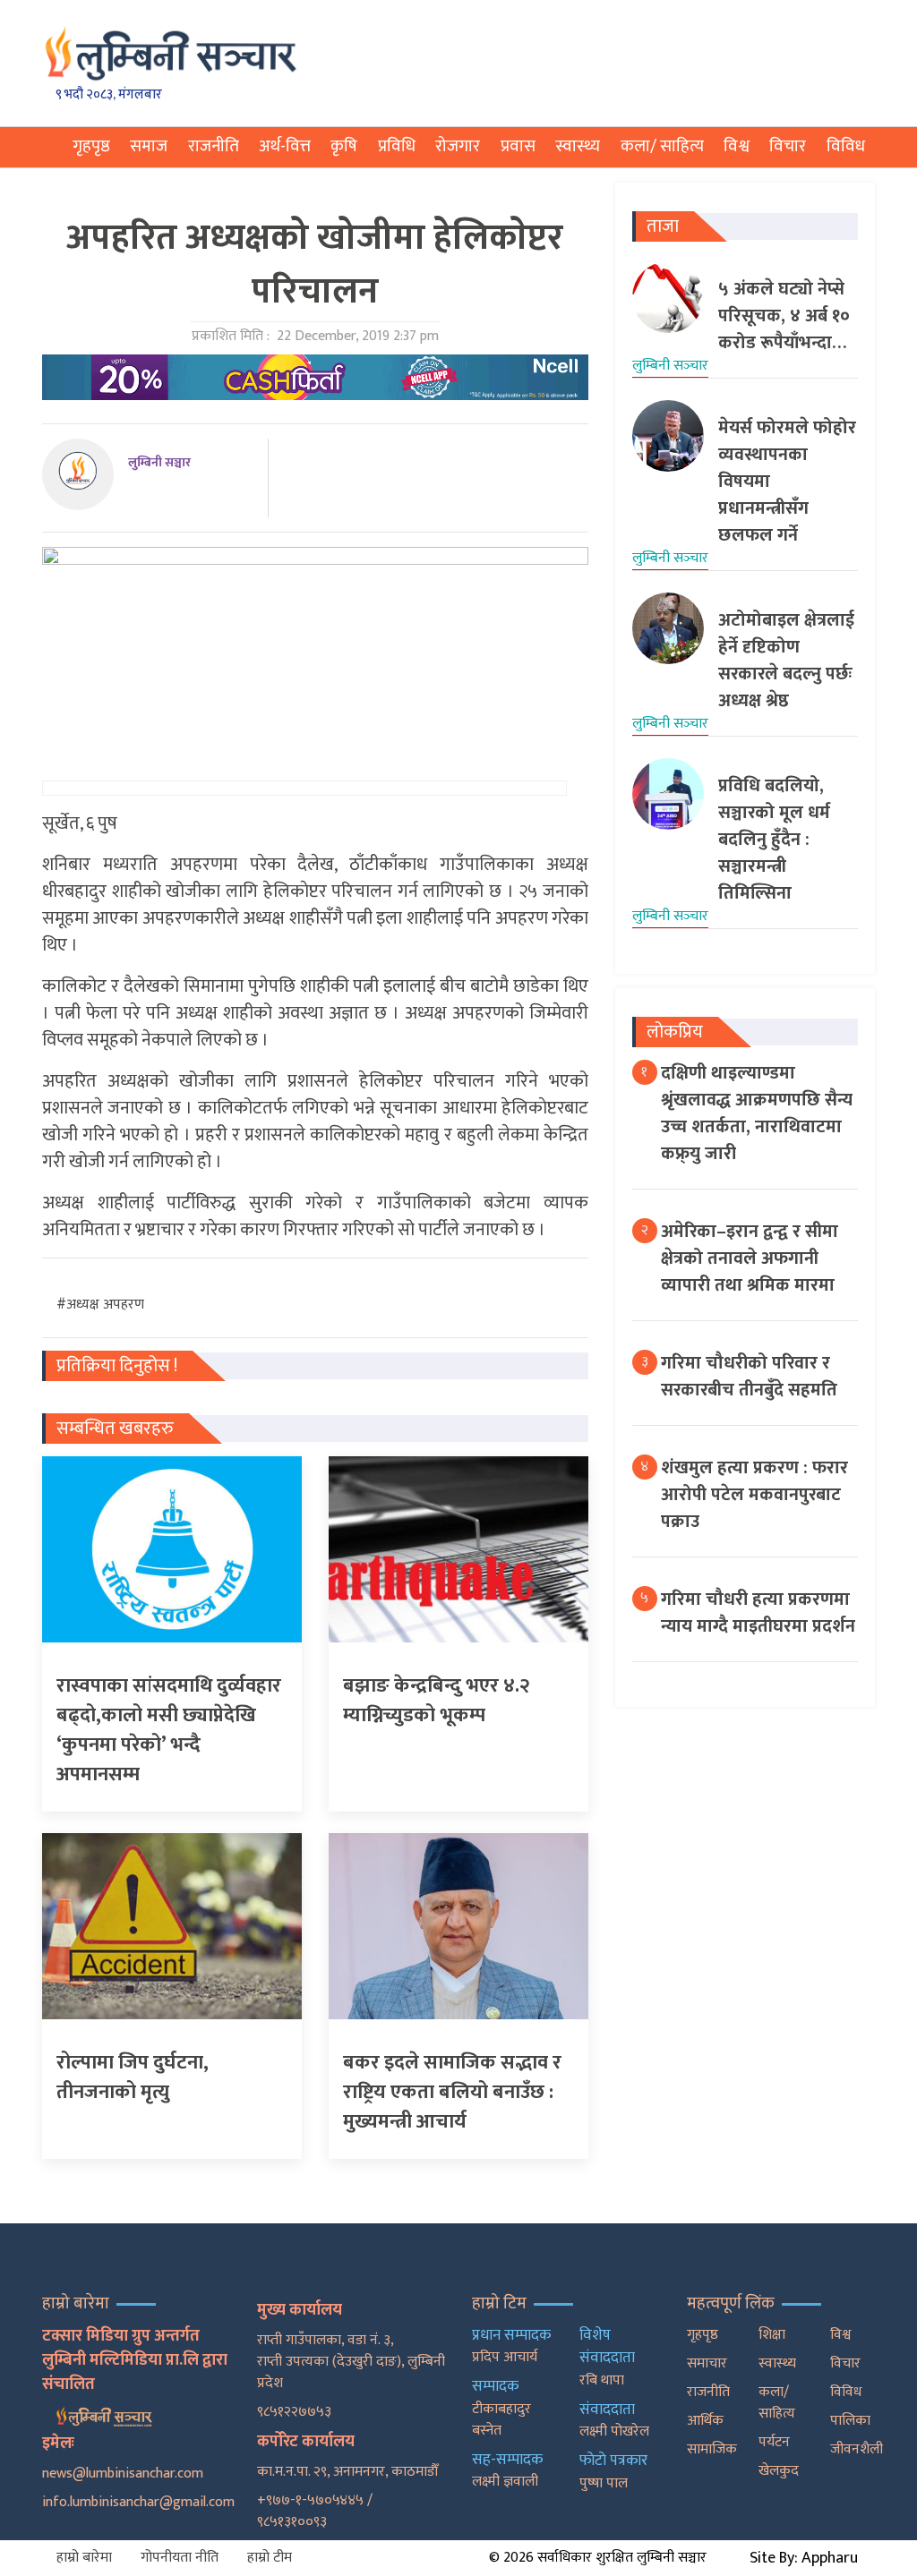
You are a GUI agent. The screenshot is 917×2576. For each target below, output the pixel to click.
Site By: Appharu (804, 2558)
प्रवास (518, 146)
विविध (846, 146)
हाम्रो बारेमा (84, 2558)
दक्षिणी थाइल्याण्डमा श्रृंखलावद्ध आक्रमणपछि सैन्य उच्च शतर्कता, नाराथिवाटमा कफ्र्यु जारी (757, 1113)
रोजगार (458, 146)
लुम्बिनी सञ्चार (159, 462)
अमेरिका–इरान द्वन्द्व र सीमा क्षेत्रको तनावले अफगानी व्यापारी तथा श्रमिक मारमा (750, 1258)
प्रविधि (397, 146)
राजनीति (214, 146)
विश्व (737, 146)
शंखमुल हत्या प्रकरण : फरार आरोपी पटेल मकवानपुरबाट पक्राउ (754, 1495)
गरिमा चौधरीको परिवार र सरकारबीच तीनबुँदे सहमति (749, 1377)
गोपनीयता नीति (180, 2558)
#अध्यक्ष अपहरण (100, 1305)
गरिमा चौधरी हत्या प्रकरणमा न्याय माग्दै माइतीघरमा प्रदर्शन (758, 1613)
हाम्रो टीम (270, 2558)
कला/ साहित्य (662, 146)
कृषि (344, 146)
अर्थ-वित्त (285, 146)
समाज (149, 146)
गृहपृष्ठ (91, 146)
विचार (788, 146)
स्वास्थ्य (578, 146)
